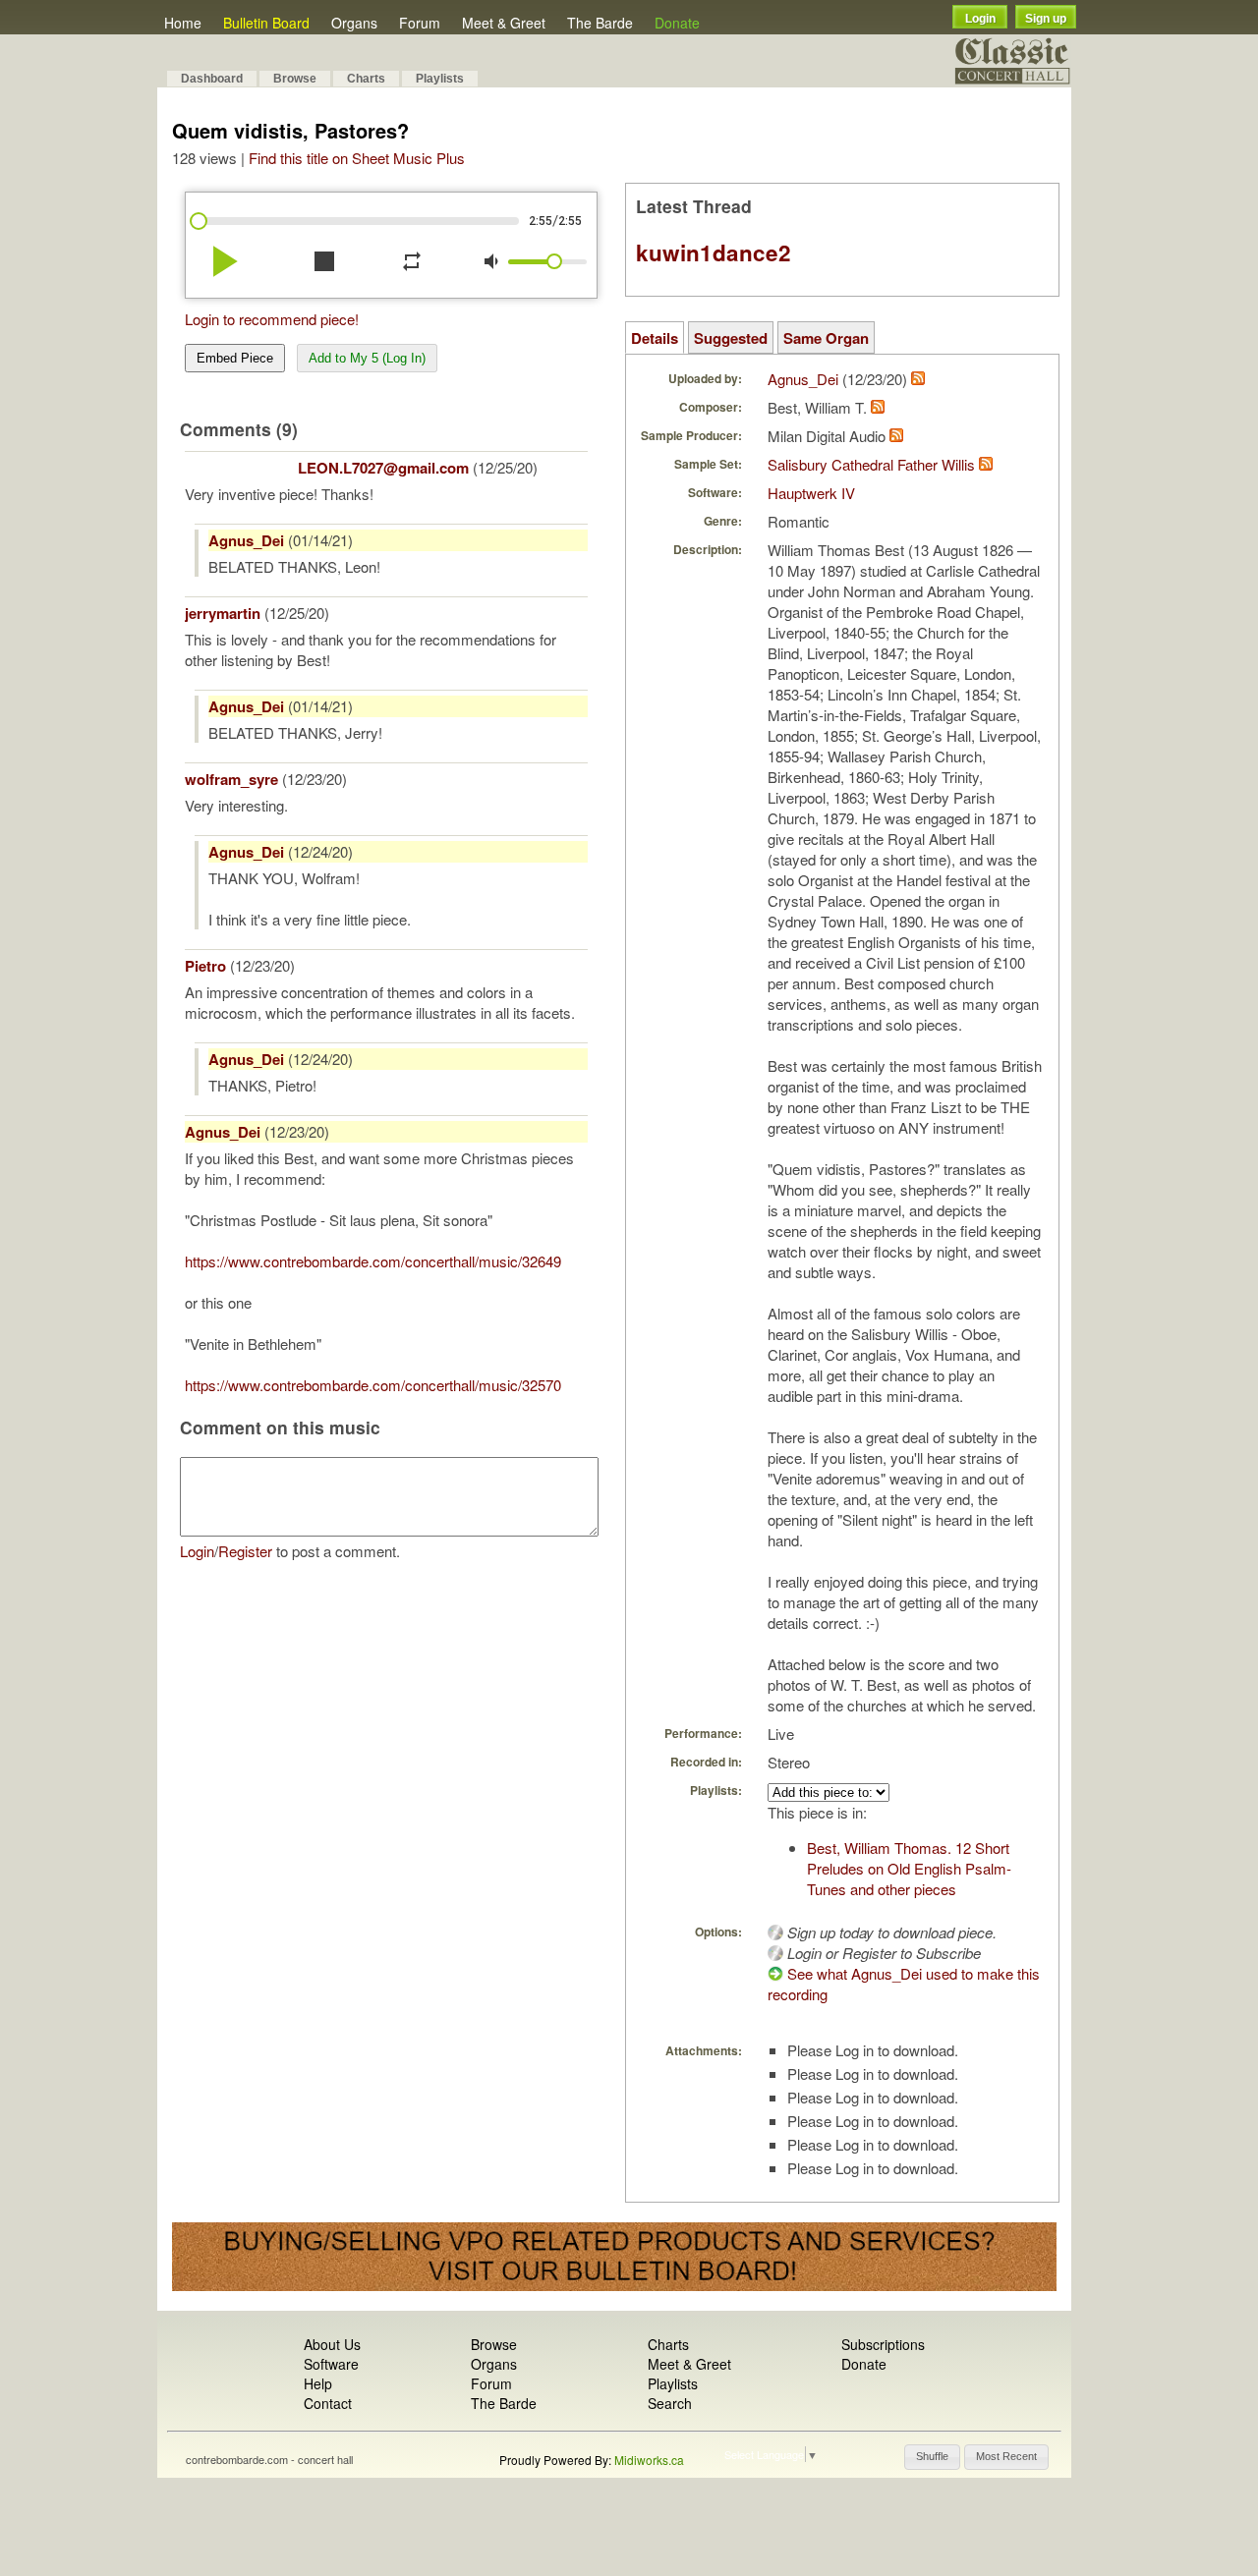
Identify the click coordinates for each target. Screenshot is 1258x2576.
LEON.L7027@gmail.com (383, 468)
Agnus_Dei (246, 540)
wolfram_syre (231, 779)
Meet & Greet (504, 23)
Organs (354, 23)
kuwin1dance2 (714, 252)
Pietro (205, 966)
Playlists (440, 79)
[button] (932, 2457)
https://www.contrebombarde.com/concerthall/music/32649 (373, 1261)
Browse (295, 79)
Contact (328, 2403)
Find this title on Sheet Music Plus (357, 158)
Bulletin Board (266, 23)
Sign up (1046, 19)
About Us (332, 2344)
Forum (420, 23)
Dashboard (212, 79)
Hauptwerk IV (811, 493)
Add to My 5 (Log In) (367, 358)
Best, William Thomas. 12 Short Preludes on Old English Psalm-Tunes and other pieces (909, 1868)
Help (318, 2383)
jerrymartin (223, 613)
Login (980, 19)
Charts (366, 79)
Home (183, 23)
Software (331, 2364)
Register (245, 1551)
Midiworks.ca (649, 2460)
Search (670, 2403)
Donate (677, 23)
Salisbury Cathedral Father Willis (871, 464)
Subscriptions (883, 2344)
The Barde (600, 23)
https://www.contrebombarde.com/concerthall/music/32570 (373, 1385)
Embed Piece (235, 358)
